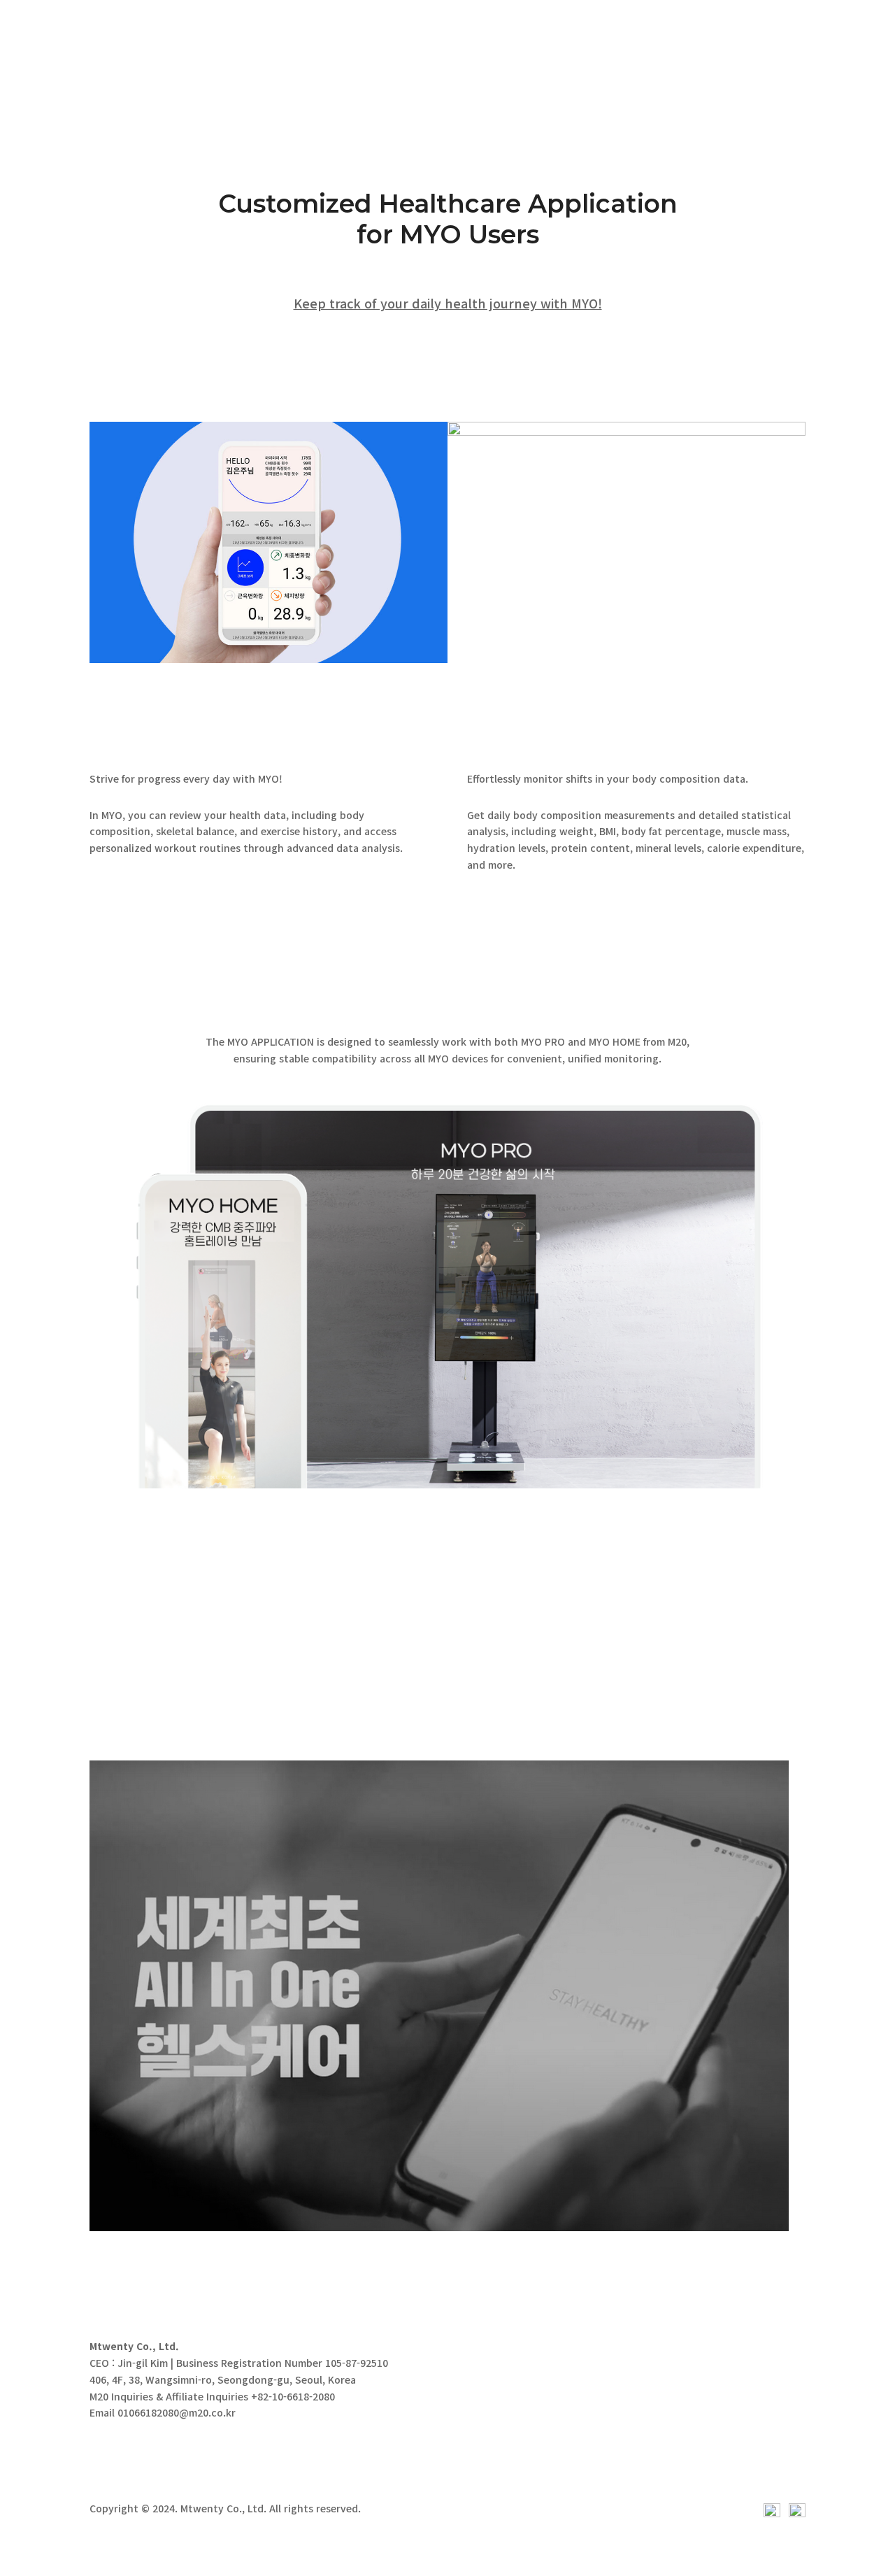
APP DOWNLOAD (162, 1641)
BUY (624, 25)
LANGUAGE (830, 25)
